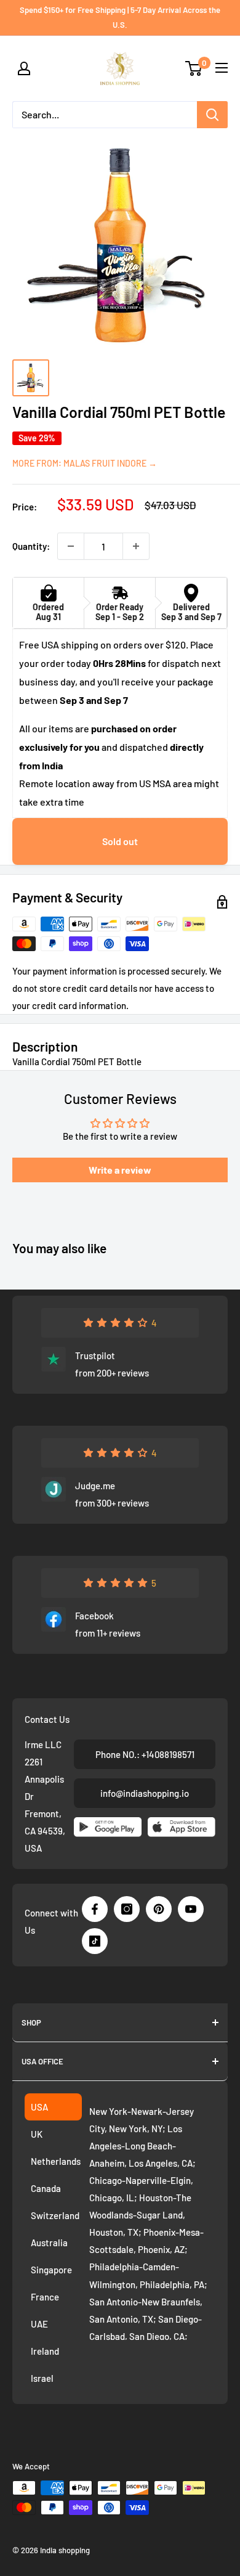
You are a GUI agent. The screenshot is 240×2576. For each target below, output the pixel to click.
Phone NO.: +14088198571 (145, 1754)
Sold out (120, 841)
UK (37, 2134)
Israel (42, 2378)
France (45, 2297)
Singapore (51, 2270)
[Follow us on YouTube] (191, 1909)
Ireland (45, 2351)
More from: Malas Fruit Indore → (85, 463)
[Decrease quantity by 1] (71, 546)
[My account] (24, 68)
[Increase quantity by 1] (136, 546)
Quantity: (31, 546)
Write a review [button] (120, 1170)
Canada (46, 2188)
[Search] (212, 115)
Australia (49, 2243)
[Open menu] (222, 68)
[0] (194, 68)
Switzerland (55, 2215)
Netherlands (56, 2161)
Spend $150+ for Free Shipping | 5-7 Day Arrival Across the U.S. (120, 17)
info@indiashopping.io (145, 1793)
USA (39, 2107)
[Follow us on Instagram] (127, 1909)
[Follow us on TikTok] (95, 1941)
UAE (39, 2324)
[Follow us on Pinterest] (159, 1909)
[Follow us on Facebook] (95, 1909)
